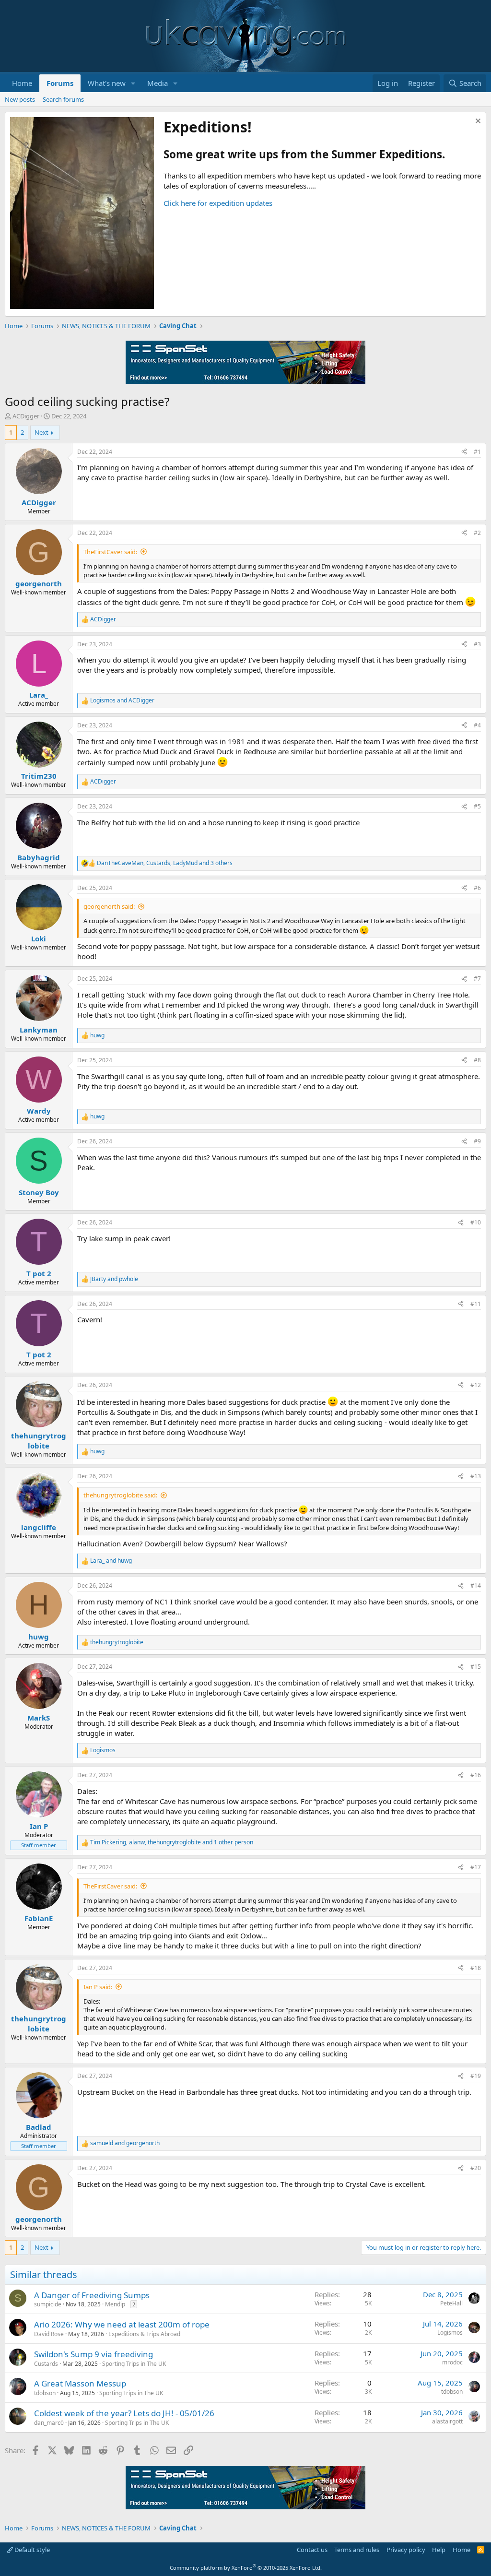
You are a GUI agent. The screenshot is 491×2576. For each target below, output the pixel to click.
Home (22, 83)
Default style (31, 2550)
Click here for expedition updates (218, 203)
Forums (60, 83)
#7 (477, 979)
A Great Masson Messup (80, 2383)
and (122, 700)
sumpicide (48, 2304)
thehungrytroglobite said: (120, 1495)
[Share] (464, 452)
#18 (476, 1968)
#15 (476, 1667)
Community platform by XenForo (246, 2568)
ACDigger (26, 416)
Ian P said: (98, 1987)
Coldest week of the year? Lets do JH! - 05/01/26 (124, 2413)
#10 (476, 1222)
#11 (476, 1304)
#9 (477, 1141)
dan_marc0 (49, 2423)
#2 (477, 533)
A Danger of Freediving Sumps (92, 2295)
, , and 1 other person (172, 1842)
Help (439, 2550)
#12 (476, 1385)
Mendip (115, 2304)
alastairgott (447, 2421)
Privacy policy (406, 2550)
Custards (46, 2364)
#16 (476, 1775)
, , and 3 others (165, 863)
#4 (477, 725)
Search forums (63, 99)
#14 (476, 1585)
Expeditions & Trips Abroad (144, 2334)
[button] (133, 83)
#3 (477, 644)
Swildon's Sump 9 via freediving (94, 2354)
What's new (107, 83)
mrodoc (452, 2362)
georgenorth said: (109, 906)
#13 (476, 1476)
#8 (477, 1060)
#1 (477, 452)
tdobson (45, 2393)
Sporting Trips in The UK (134, 2364)
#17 (476, 1867)
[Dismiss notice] (477, 122)
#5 (477, 806)
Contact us (312, 2550)
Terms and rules (357, 2550)
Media (158, 83)
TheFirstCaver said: (110, 552)
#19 (476, 2076)
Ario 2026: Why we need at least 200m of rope (122, 2324)
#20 (476, 2168)
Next (41, 432)
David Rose (49, 2334)
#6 (477, 888)
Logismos (450, 2333)
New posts (20, 99)
